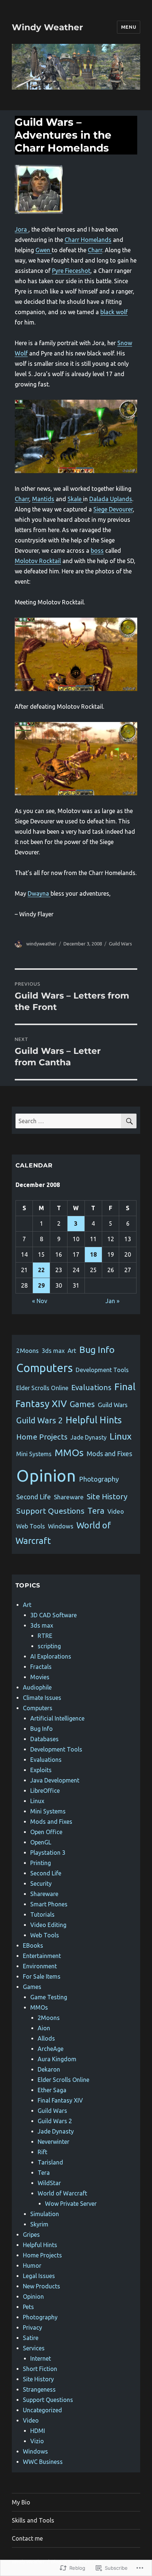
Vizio (37, 2441)
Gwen (44, 250)
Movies (40, 1677)
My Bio (21, 2502)
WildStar (49, 2183)
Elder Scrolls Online (42, 1388)
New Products (42, 2286)
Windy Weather (47, 27)
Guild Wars (120, 944)
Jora (22, 229)
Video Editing (48, 1925)
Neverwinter (53, 2142)
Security (41, 1884)
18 (93, 1254)
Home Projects (42, 1437)
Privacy (32, 2327)
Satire (31, 2338)
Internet (41, 2358)
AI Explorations (51, 1656)
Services (34, 2348)
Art (72, 1351)
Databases (44, 1739)
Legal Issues (39, 2276)
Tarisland (50, 2162)
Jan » (113, 1301)
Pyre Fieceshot (71, 271)
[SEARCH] (129, 1121)
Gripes (31, 2235)
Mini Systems (34, 1454)
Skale (75, 499)
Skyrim (39, 2224)
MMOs (69, 1453)
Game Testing (49, 1997)
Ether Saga (52, 2090)
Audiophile (37, 1687)
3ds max (53, 1351)
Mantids (43, 499)
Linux (121, 1436)
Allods (46, 2038)
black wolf (114, 312)
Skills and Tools (33, 2520)
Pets (28, 2307)
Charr (95, 250)
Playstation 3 (48, 1853)
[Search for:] (68, 1121)
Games (82, 1404)
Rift (42, 2152)
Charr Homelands (88, 240)
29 (41, 1285)
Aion (44, 2028)
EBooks (33, 1945)
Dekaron (49, 2069)
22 (41, 1270)
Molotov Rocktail (38, 561)
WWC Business (43, 2462)
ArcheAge (51, 2049)
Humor (32, 2266)
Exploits (41, 1770)
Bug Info (97, 1350)
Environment (40, 1966)
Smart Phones (49, 1904)
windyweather (41, 944)
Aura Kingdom (57, 2059)
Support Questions (50, 1511)
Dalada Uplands (111, 499)
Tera (96, 1511)
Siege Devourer (113, 509)
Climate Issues (42, 1698)
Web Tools (31, 1526)
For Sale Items (42, 1976)
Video (116, 1511)
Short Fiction (40, 2369)
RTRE (45, 1636)
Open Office (46, 1832)
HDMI (38, 2431)
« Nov (40, 1301)
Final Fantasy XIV (60, 2100)
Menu (129, 27)
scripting (49, 1646)
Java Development (55, 1780)
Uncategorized (42, 2410)
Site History (107, 1496)
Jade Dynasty (89, 1437)
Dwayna (39, 893)
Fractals (41, 1667)
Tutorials (42, 1914)
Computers (44, 1368)
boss (97, 551)
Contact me (27, 2538)
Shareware (69, 1497)
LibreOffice (45, 1791)
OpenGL (41, 1842)
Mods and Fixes (109, 1454)
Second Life (34, 1497)
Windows (61, 1526)
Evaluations (91, 1387)
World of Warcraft (62, 2193)
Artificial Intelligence (57, 1718)
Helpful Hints (94, 1420)
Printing (41, 1863)
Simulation (45, 2214)
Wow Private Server (71, 2204)
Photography (99, 1479)
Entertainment (42, 1956)
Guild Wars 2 (39, 1420)
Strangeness (39, 2389)
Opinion (46, 1476)
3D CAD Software (53, 1615)
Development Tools (102, 1370)
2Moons (27, 1351)
